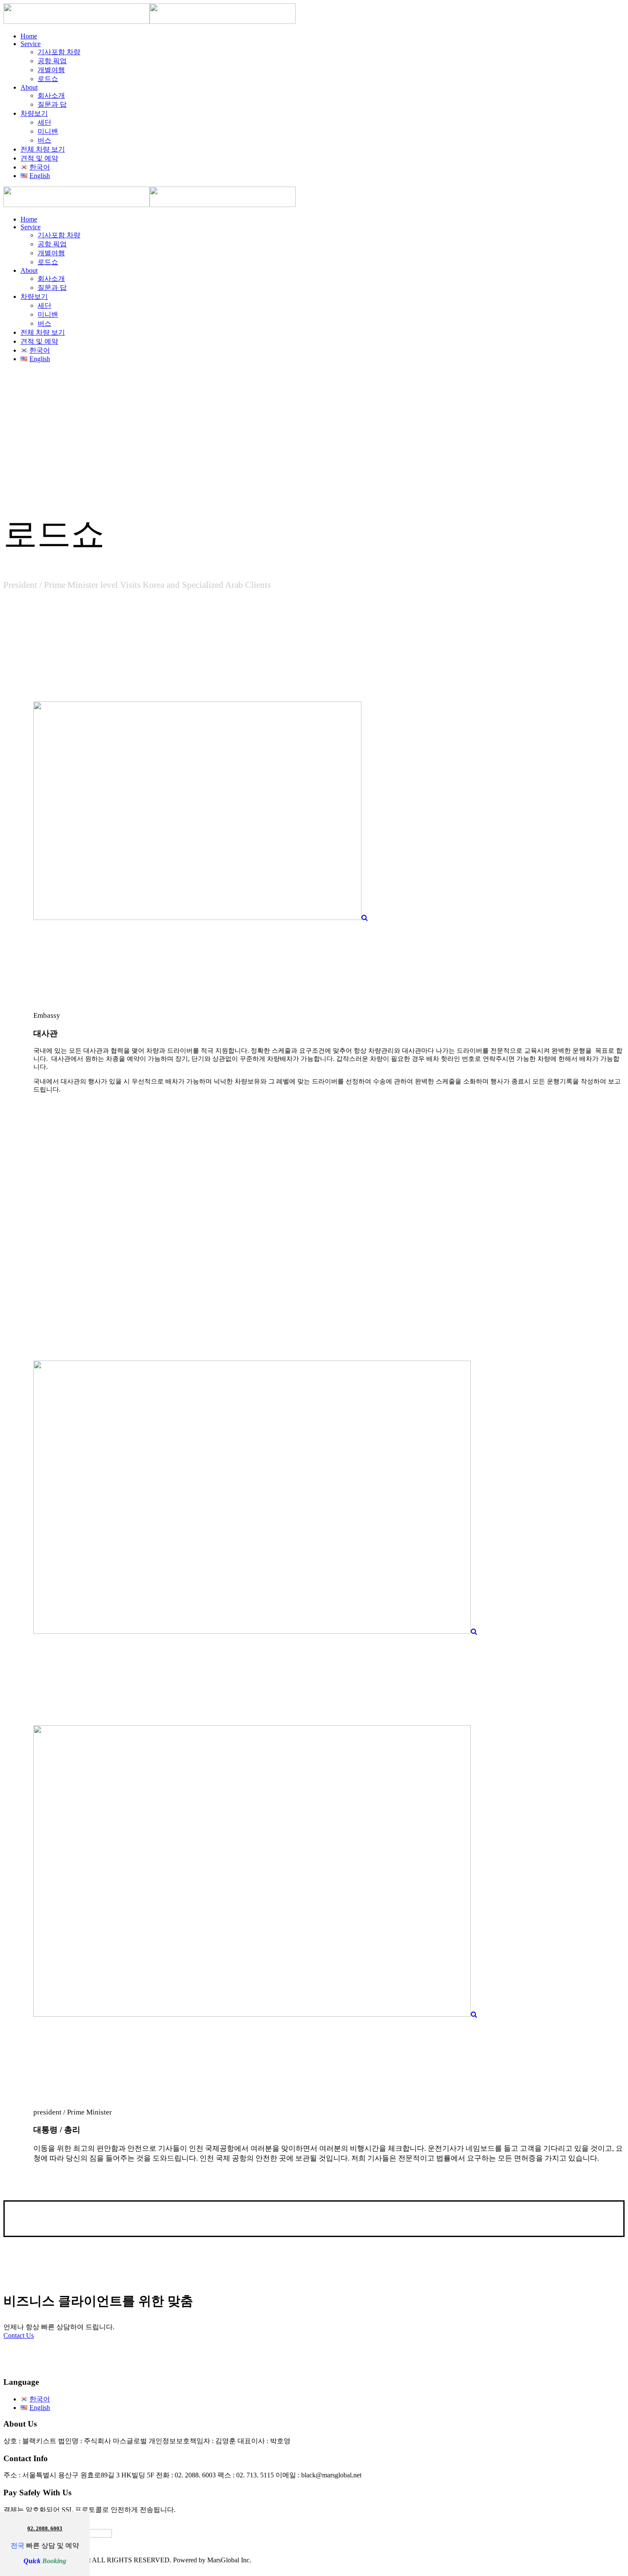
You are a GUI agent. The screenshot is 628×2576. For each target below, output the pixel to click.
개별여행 (51, 70)
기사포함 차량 (59, 52)
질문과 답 (52, 104)
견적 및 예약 (39, 158)
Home (29, 36)
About (29, 87)
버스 (44, 140)
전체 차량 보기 (43, 149)
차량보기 (34, 113)
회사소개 (51, 95)
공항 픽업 (52, 61)
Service (31, 44)
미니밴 (48, 131)
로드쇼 (48, 79)
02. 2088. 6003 (45, 2528)
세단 (44, 122)
